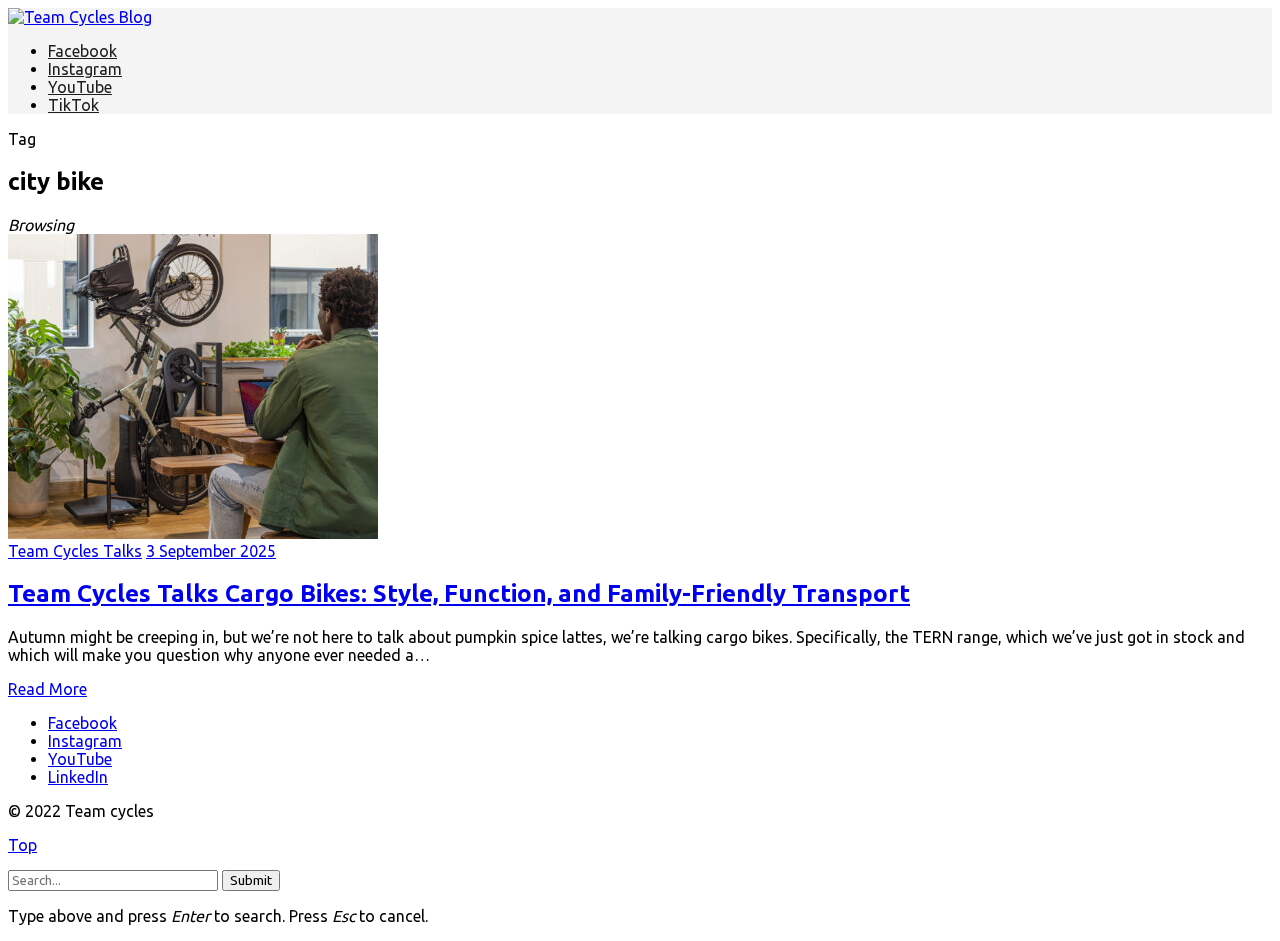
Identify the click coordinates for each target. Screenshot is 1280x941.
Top (22, 845)
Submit (251, 880)
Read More (47, 689)
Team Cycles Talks (75, 551)
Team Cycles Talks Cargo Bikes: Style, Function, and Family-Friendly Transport (459, 593)
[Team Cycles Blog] (80, 17)
